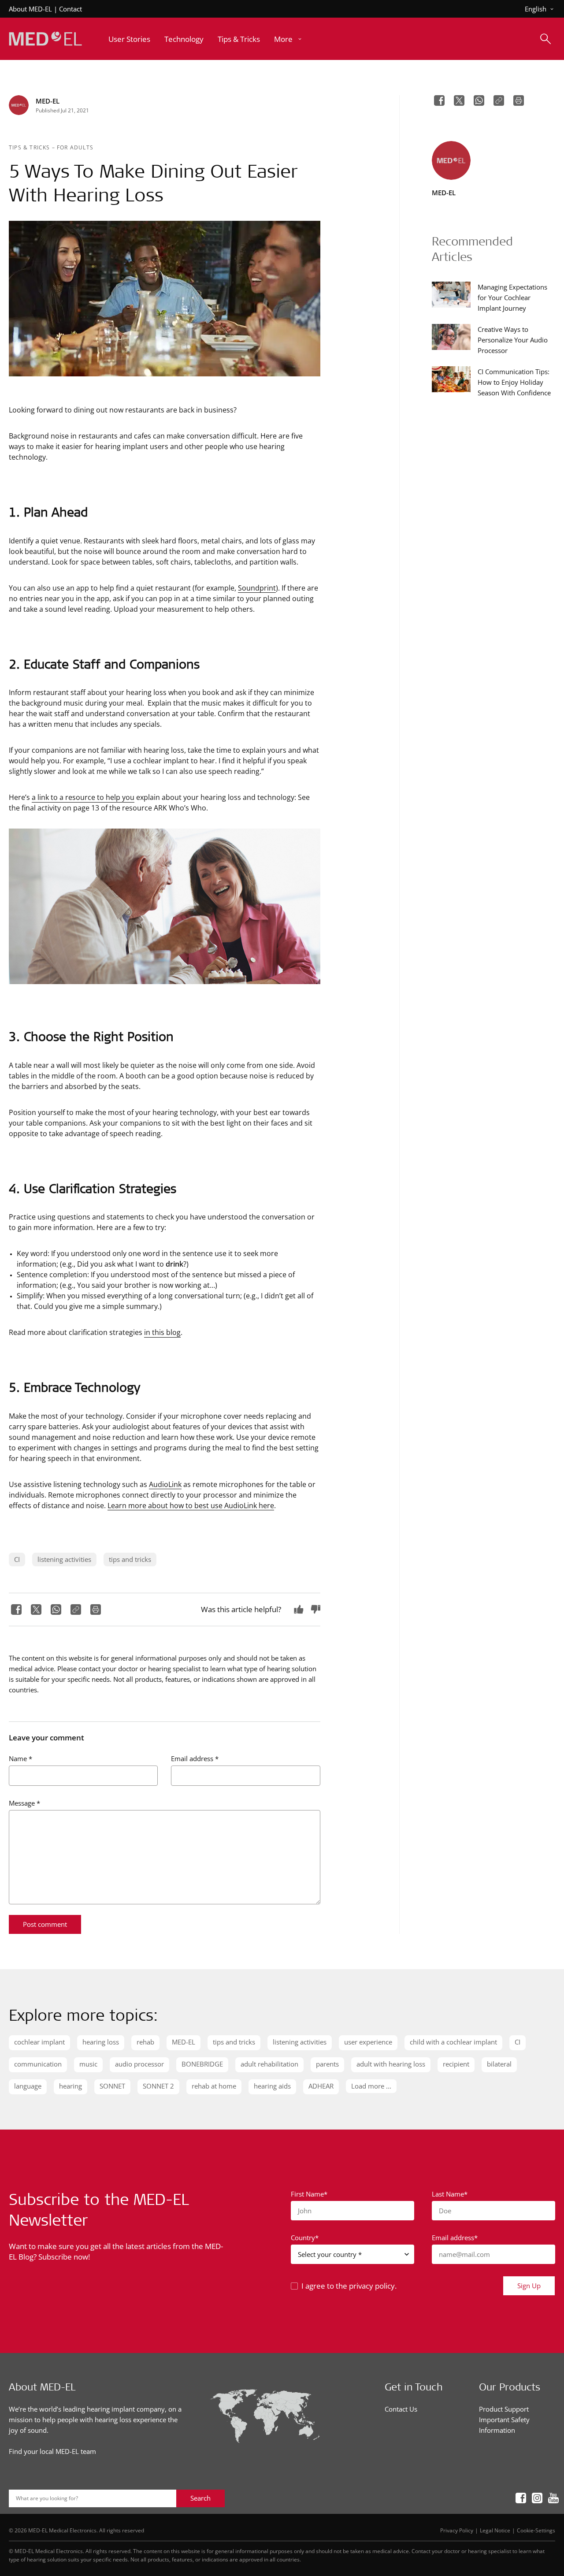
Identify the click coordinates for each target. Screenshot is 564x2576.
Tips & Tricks (30, 147)
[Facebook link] (518, 2498)
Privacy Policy (457, 2530)
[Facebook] (15, 1610)
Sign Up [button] (529, 2286)
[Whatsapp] (55, 1610)
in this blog (162, 1332)
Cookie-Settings (536, 2530)
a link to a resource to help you (83, 797)
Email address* (455, 2238)
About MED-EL (30, 9)
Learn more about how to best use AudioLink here (191, 1505)
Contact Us (401, 2409)
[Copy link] (75, 1610)
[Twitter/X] (35, 1610)
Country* (305, 2238)
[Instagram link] (534, 2498)
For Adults (75, 147)
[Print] (95, 1610)
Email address (195, 1758)
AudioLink (165, 1484)
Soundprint (257, 588)
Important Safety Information (504, 2425)
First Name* (309, 2194)
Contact (70, 9)
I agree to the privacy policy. (349, 2286)
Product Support (504, 2409)
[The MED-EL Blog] (45, 39)
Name (20, 1758)
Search (200, 2498)
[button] (289, 39)
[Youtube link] (551, 2498)
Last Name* (450, 2194)
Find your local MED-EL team (52, 2451)
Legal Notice (495, 2530)
